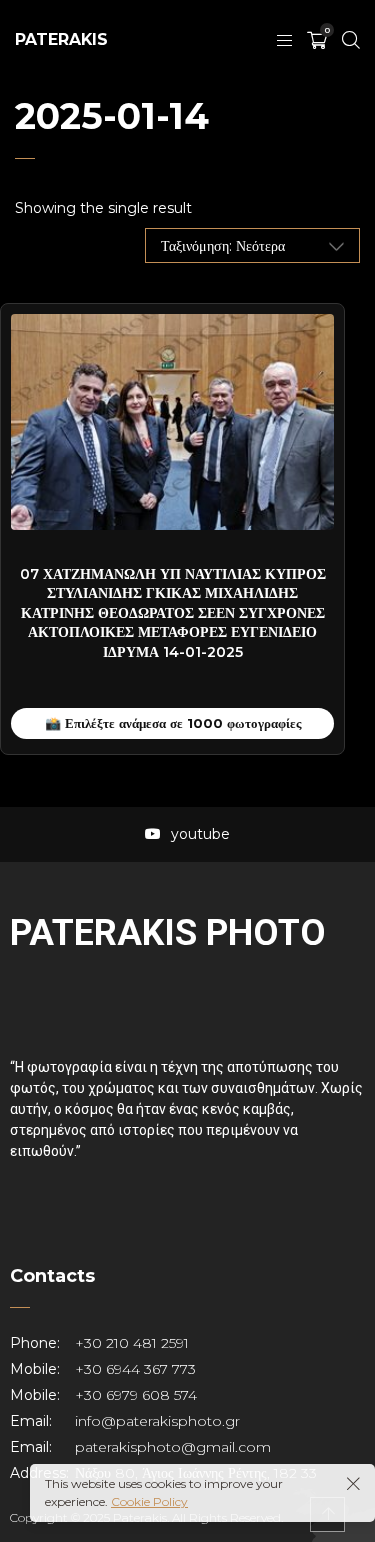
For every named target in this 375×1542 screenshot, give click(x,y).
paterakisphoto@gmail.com (173, 1447)
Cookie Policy (149, 1501)
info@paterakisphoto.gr (157, 1421)
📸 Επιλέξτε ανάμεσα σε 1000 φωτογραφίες (173, 723)
